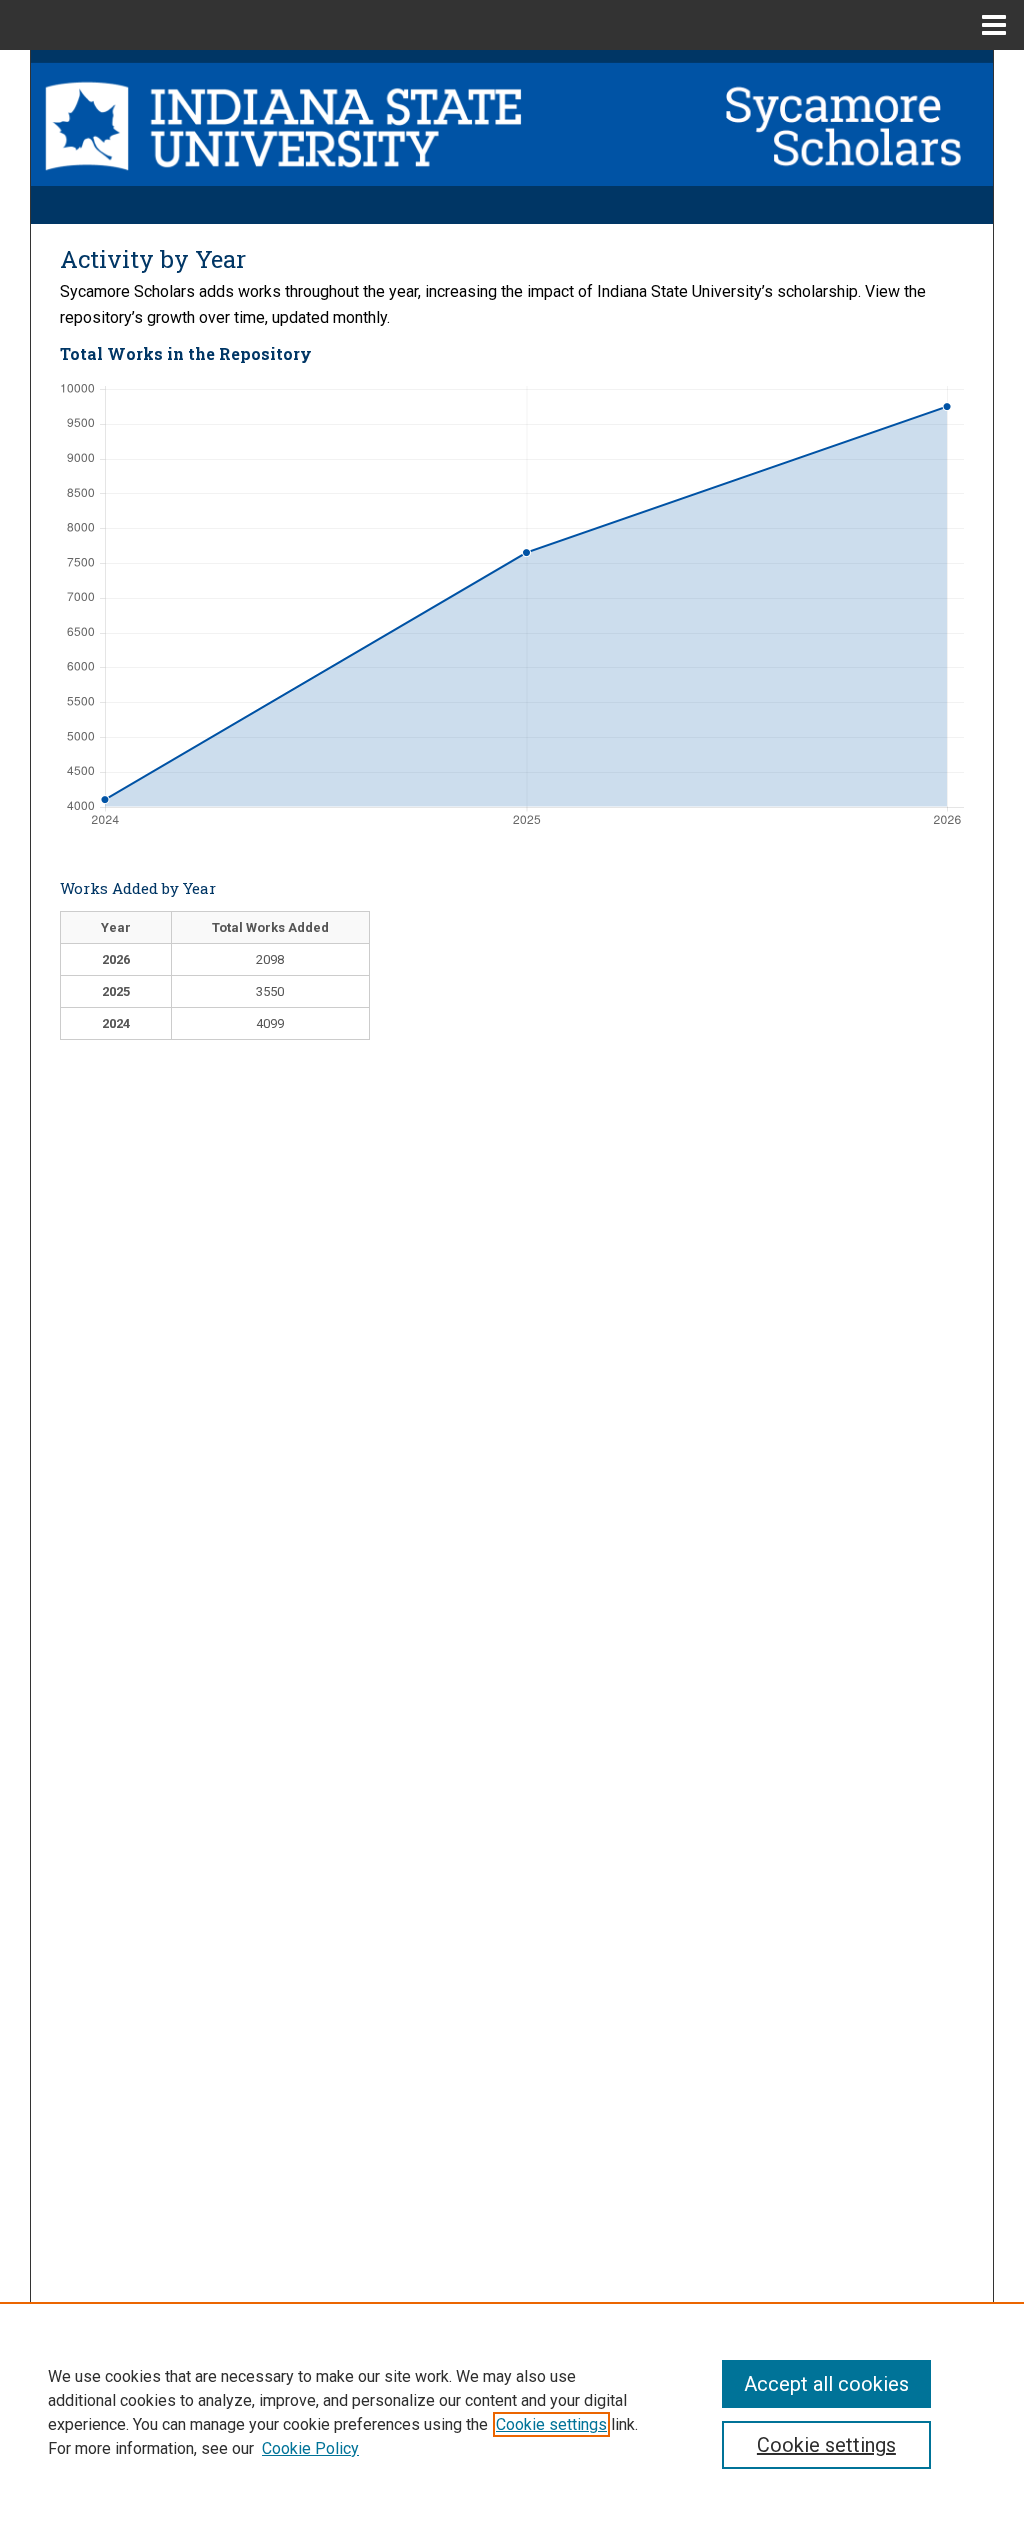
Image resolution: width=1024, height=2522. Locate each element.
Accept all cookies (826, 2384)
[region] (512, 2412)
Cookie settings (551, 2424)
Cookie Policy (310, 2448)
